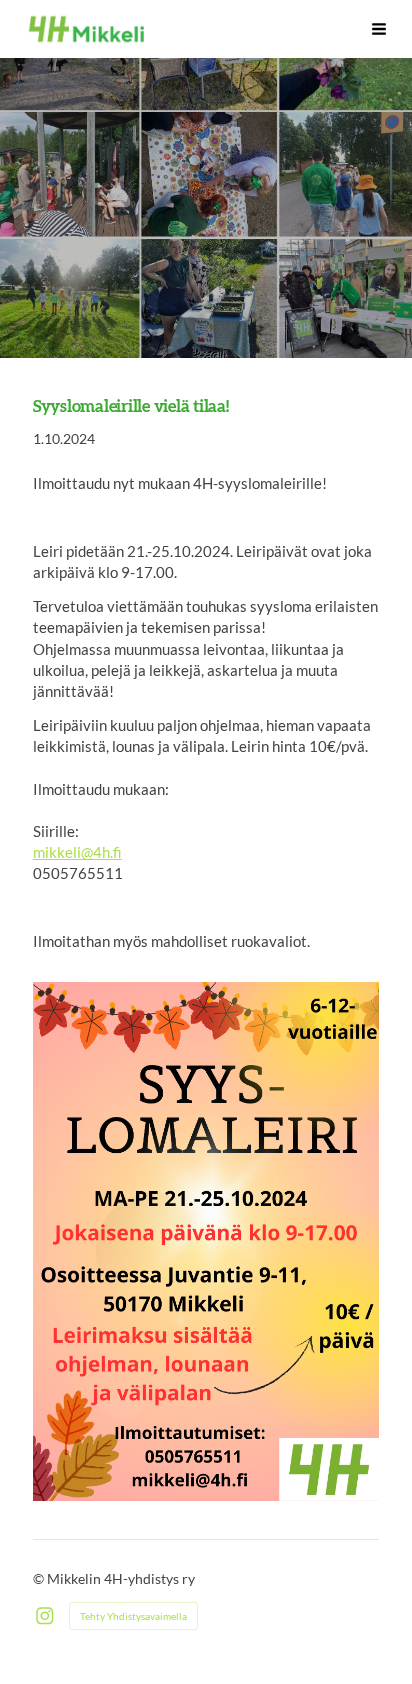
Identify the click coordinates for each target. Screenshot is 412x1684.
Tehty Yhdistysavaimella (133, 1616)
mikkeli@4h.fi (77, 852)
